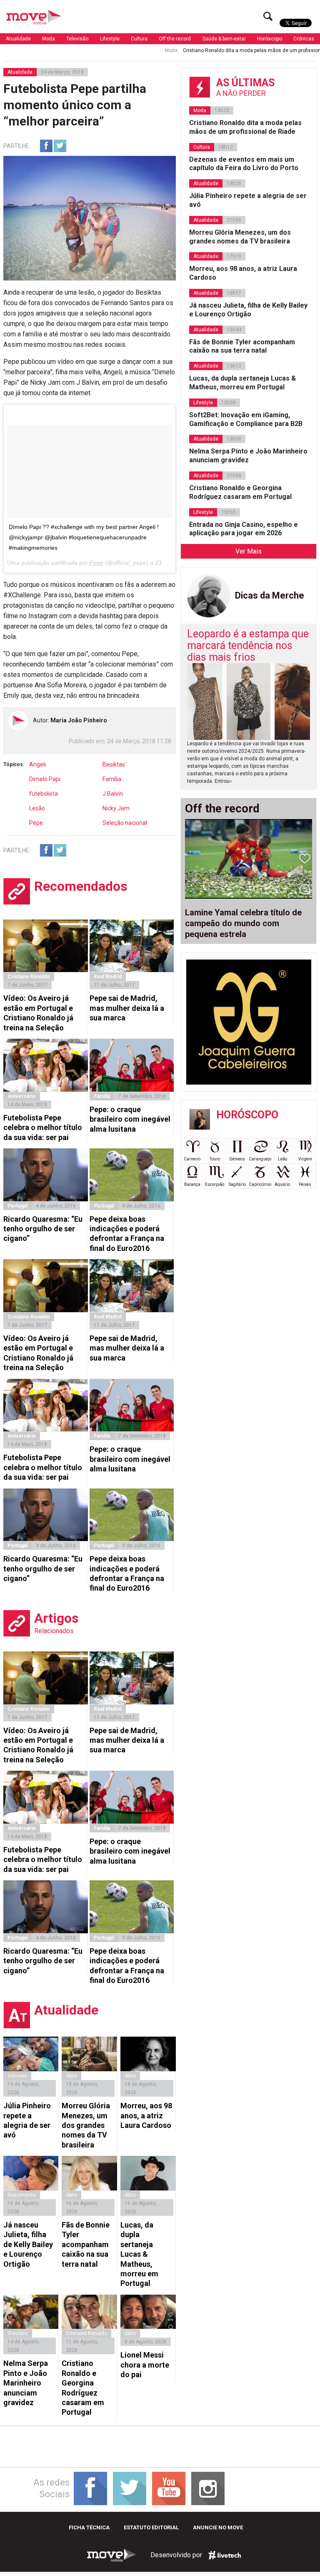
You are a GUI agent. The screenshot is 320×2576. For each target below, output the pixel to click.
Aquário (282, 1184)
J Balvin (113, 794)
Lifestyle (110, 39)
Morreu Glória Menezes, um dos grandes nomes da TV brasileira (86, 2125)
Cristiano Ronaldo (29, 977)
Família (112, 779)
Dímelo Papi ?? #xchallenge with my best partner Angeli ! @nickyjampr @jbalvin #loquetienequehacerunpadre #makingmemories (84, 537)
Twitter (60, 146)
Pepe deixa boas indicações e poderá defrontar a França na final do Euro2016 (127, 1234)
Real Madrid (108, 977)
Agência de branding (225, 2555)
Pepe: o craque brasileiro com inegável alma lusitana (130, 1119)
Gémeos (237, 1159)
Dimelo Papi (45, 779)
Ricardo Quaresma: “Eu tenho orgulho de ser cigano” (43, 1229)
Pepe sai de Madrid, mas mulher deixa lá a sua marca (127, 1008)
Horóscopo (270, 39)
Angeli (37, 764)
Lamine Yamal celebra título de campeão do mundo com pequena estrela (243, 923)
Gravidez (18, 2333)
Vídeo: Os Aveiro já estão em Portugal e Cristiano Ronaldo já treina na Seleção (38, 1013)
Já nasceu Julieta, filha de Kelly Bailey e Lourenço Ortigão (28, 2244)
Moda (49, 39)
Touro (215, 1159)
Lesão (37, 808)
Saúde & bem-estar (224, 39)
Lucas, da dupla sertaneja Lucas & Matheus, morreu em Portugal (139, 2254)
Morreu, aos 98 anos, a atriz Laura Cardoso (146, 2115)
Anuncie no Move (218, 2527)
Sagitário (237, 1184)
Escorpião (215, 1184)
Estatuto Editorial (151, 2527)
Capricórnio (260, 1184)
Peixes (305, 1184)
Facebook (46, 146)
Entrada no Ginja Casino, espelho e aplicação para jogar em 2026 (244, 529)
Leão (282, 1159)
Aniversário (22, 1096)
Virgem (305, 1159)
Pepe (96, 563)
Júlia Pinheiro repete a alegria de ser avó (27, 2120)
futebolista (44, 794)
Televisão (77, 39)
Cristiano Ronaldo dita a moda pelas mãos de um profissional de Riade (219, 50)
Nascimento (22, 2195)
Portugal (17, 1206)
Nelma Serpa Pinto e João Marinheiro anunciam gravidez (26, 2383)
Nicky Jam (116, 808)
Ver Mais (249, 551)
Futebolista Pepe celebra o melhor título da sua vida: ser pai (43, 1128)
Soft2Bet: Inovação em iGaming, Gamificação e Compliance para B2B (246, 419)
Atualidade (18, 39)
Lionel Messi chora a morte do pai (145, 2365)
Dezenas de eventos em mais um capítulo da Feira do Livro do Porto (244, 164)
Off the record (175, 39)
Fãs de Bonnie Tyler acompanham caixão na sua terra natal (86, 2244)
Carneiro (192, 1159)
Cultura (139, 39)
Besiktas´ (115, 764)
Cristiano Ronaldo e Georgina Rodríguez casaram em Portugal (83, 2388)
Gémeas (17, 2076)
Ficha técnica (89, 2527)
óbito (71, 2076)
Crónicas (304, 39)
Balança (192, 1184)
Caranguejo (260, 1159)
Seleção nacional (125, 823)
